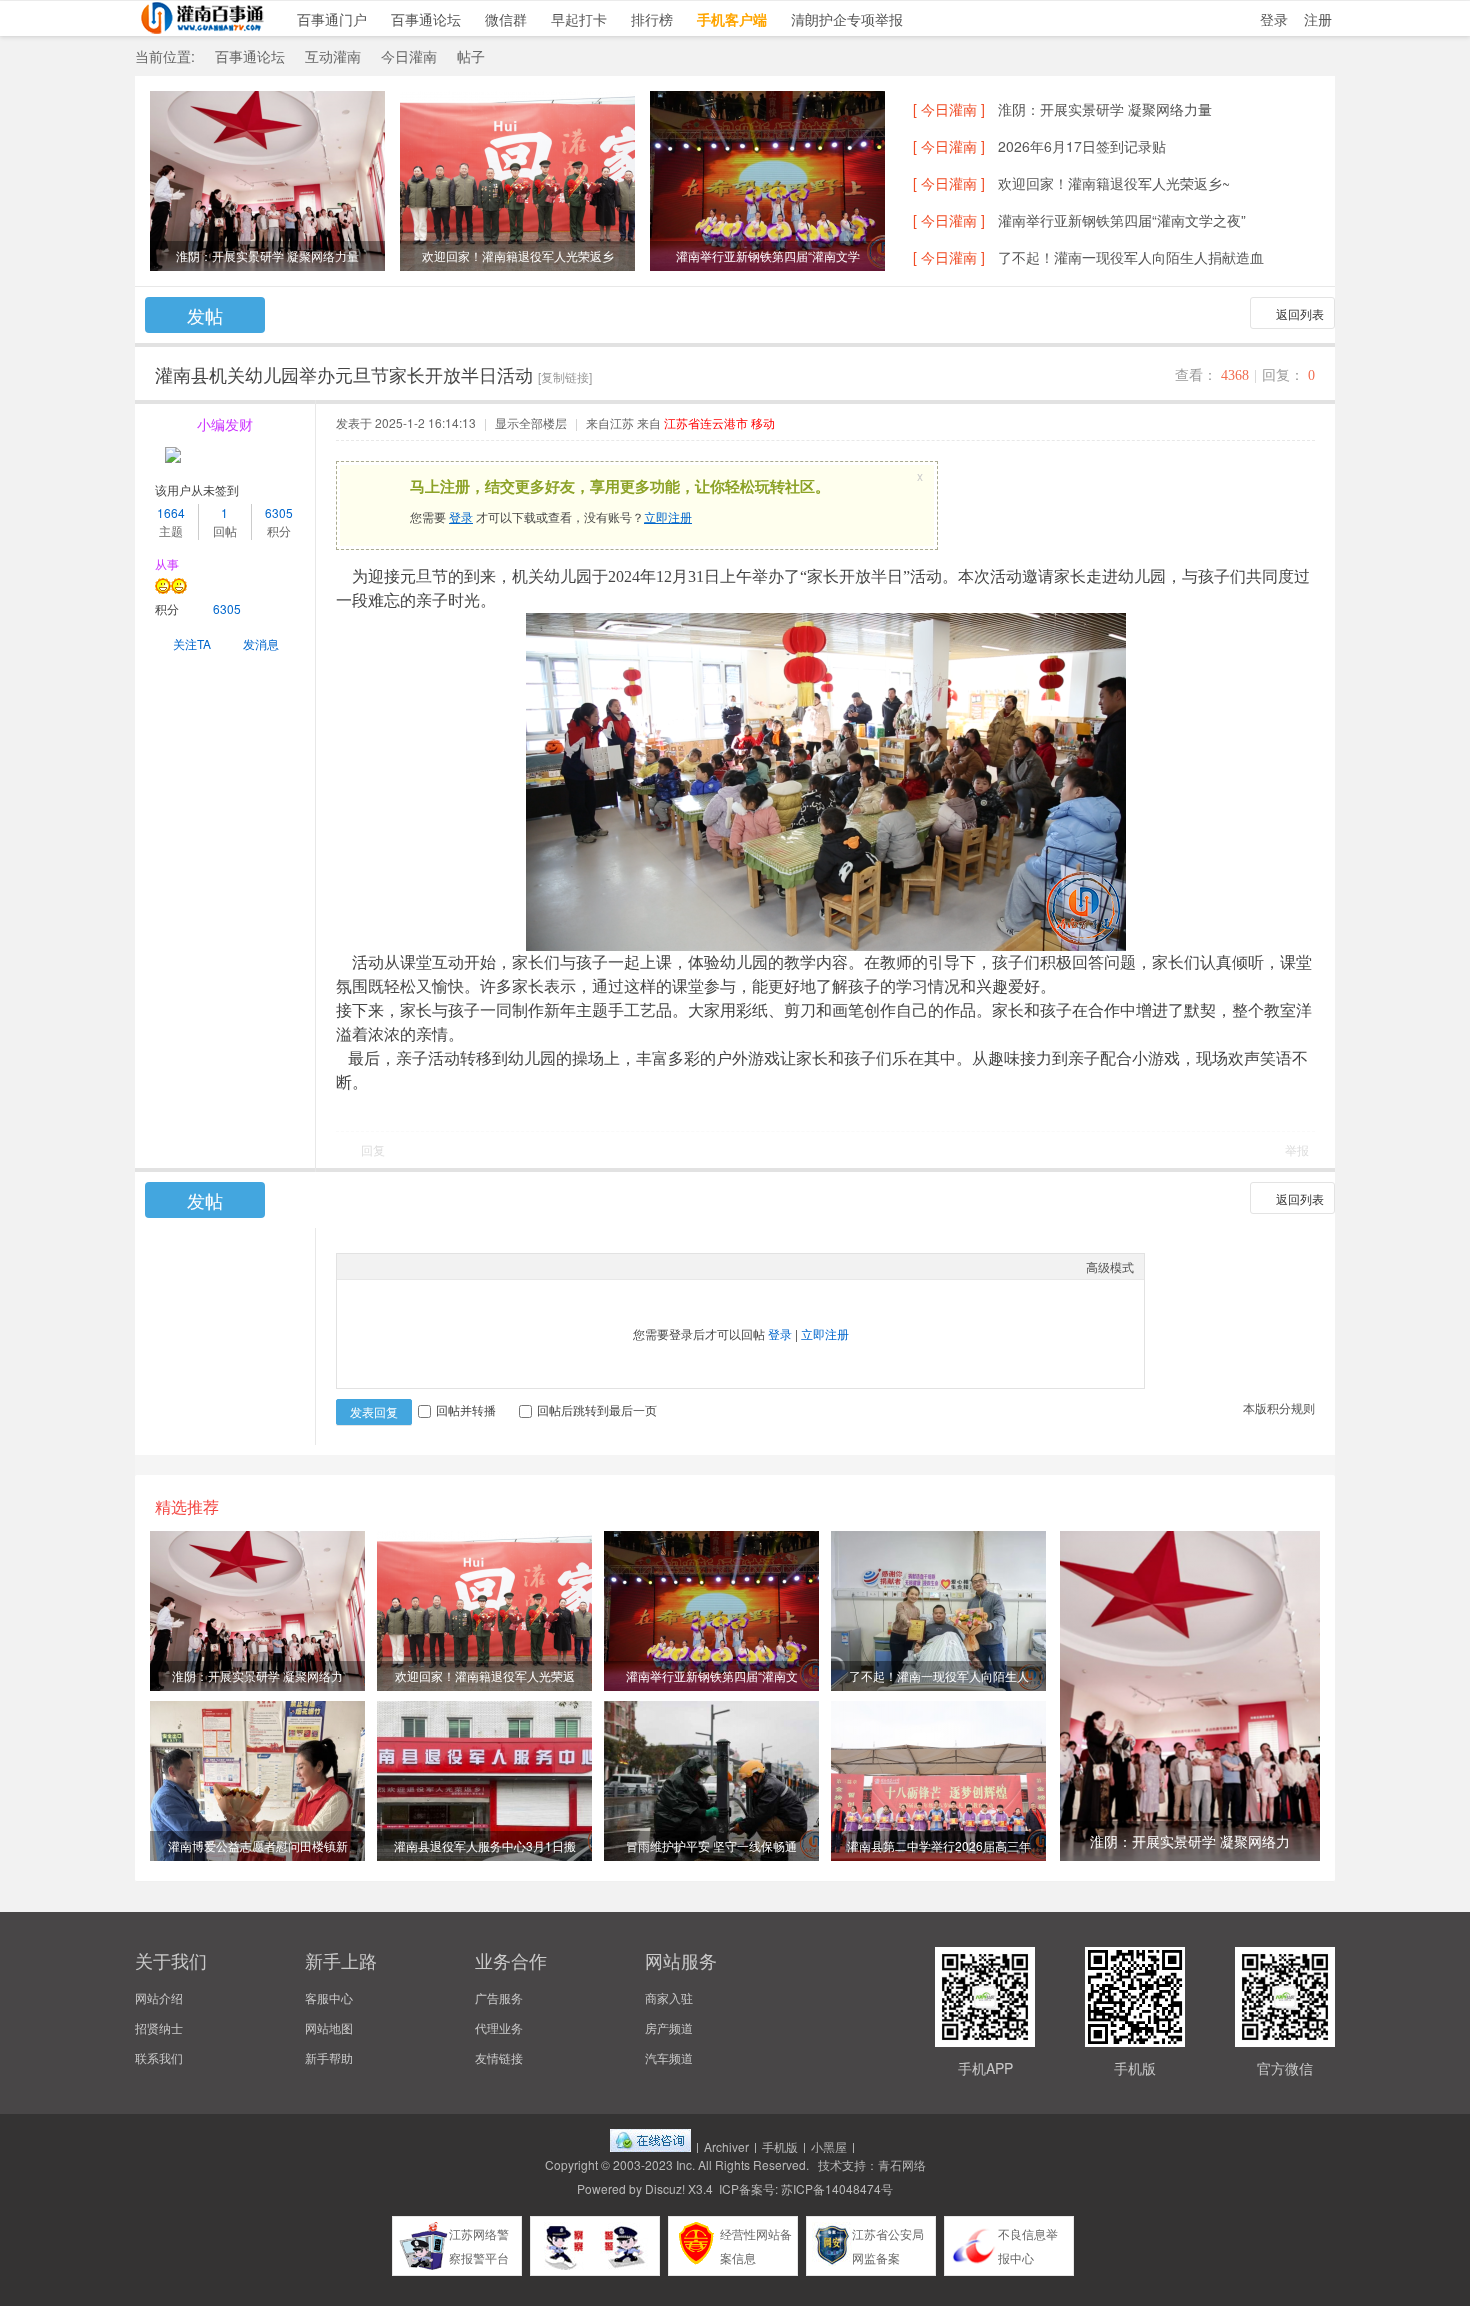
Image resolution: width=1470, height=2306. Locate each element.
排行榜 (652, 19)
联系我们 (159, 2057)
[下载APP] (1445, 2076)
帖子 (471, 56)
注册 (1318, 19)
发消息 (261, 643)
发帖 (205, 315)
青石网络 (902, 2164)
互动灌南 (333, 56)
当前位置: (165, 56)
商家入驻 (669, 1997)
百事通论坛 (426, 19)
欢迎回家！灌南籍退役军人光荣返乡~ (1114, 183)
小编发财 (225, 424)
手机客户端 (732, 19)
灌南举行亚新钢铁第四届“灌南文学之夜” (1122, 220)
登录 (1274, 19)
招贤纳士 (159, 2027)
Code (472, 1266)
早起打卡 (579, 19)
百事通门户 (332, 19)
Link (422, 1266)
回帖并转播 (466, 1409)
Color (372, 1266)
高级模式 (1110, 1266)
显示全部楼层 (531, 422)
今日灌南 (409, 56)
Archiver (726, 2146)
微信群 (506, 19)
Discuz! (665, 2188)
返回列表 (1300, 313)
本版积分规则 (1279, 1407)
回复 (373, 1149)
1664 (171, 512)
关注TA (192, 643)
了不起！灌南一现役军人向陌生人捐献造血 (1131, 257)
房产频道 (669, 2027)
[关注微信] (1445, 2021)
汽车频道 (669, 2057)
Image (397, 1266)
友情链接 (499, 2057)
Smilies (497, 1266)
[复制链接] (565, 376)
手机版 (780, 2146)
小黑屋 (829, 2146)
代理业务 (499, 2027)
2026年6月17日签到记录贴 (1082, 146)
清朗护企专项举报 (847, 19)
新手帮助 (329, 2057)
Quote (447, 1266)
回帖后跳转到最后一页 (597, 1409)
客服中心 (329, 1997)
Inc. (685, 2164)
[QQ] (650, 2146)
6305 (279, 512)
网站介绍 (159, 1997)
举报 (1297, 1149)
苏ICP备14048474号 (837, 2188)
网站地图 (329, 2027)
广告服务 (499, 1997)
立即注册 (668, 516)
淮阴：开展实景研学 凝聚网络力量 (1105, 109)
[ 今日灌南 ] (949, 109)
